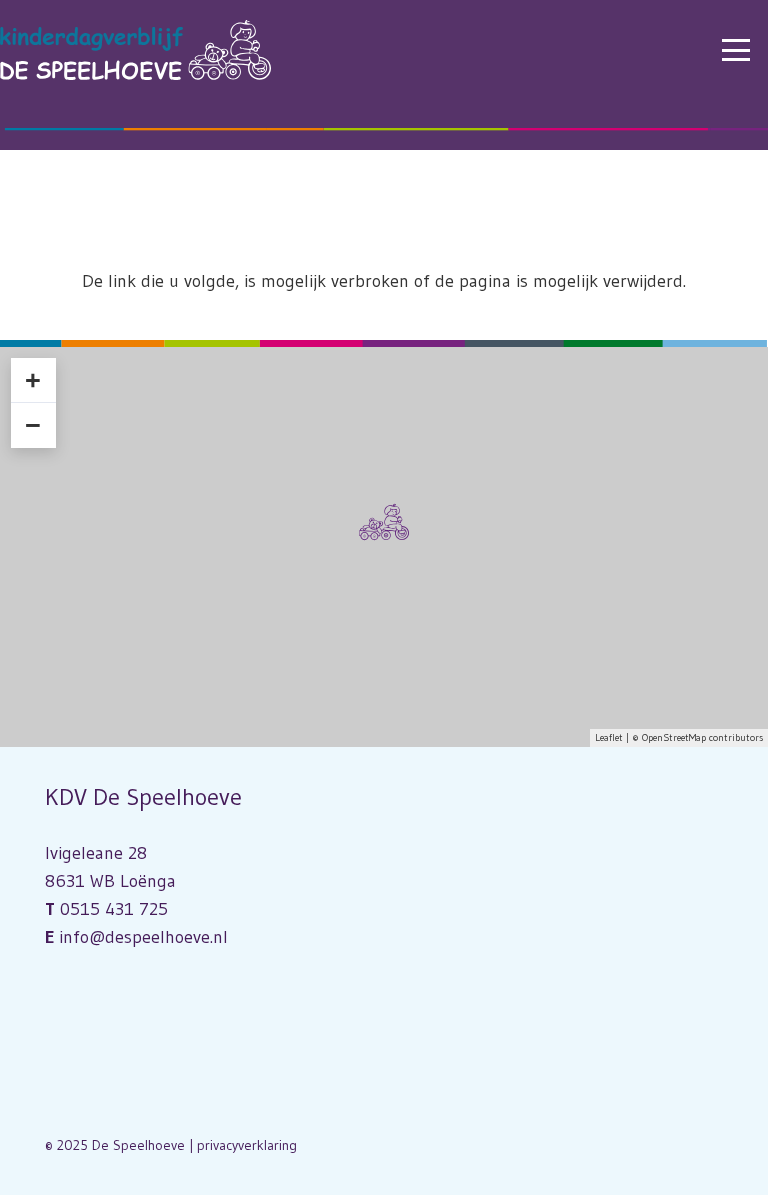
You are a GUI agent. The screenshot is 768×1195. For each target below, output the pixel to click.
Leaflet (609, 737)
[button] (736, 50)
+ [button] (33, 380)
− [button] (33, 425)
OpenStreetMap (674, 737)
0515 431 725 (114, 909)
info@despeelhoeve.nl (143, 937)
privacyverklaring (247, 1145)
